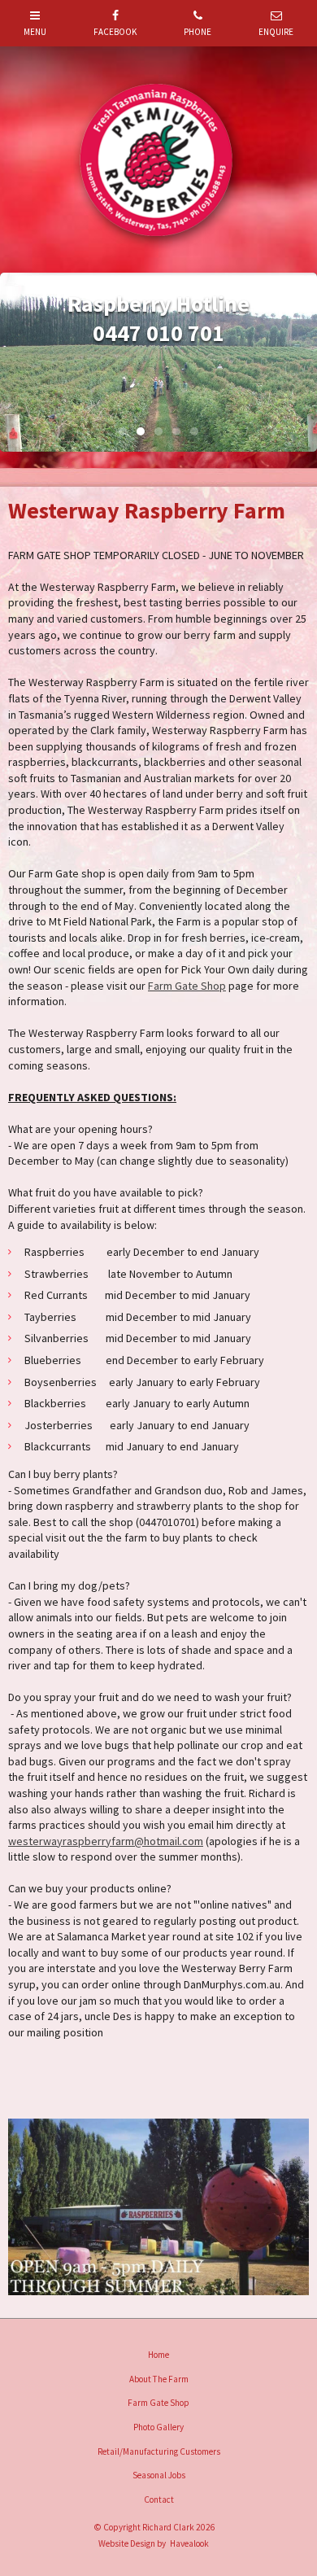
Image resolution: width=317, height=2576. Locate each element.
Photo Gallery (158, 2427)
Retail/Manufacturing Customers (159, 2451)
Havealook (189, 2543)
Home (158, 2355)
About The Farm (159, 2379)
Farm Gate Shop (187, 986)
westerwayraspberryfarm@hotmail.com (106, 1841)
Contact (159, 2499)
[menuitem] (158, 2355)
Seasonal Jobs (159, 2475)
